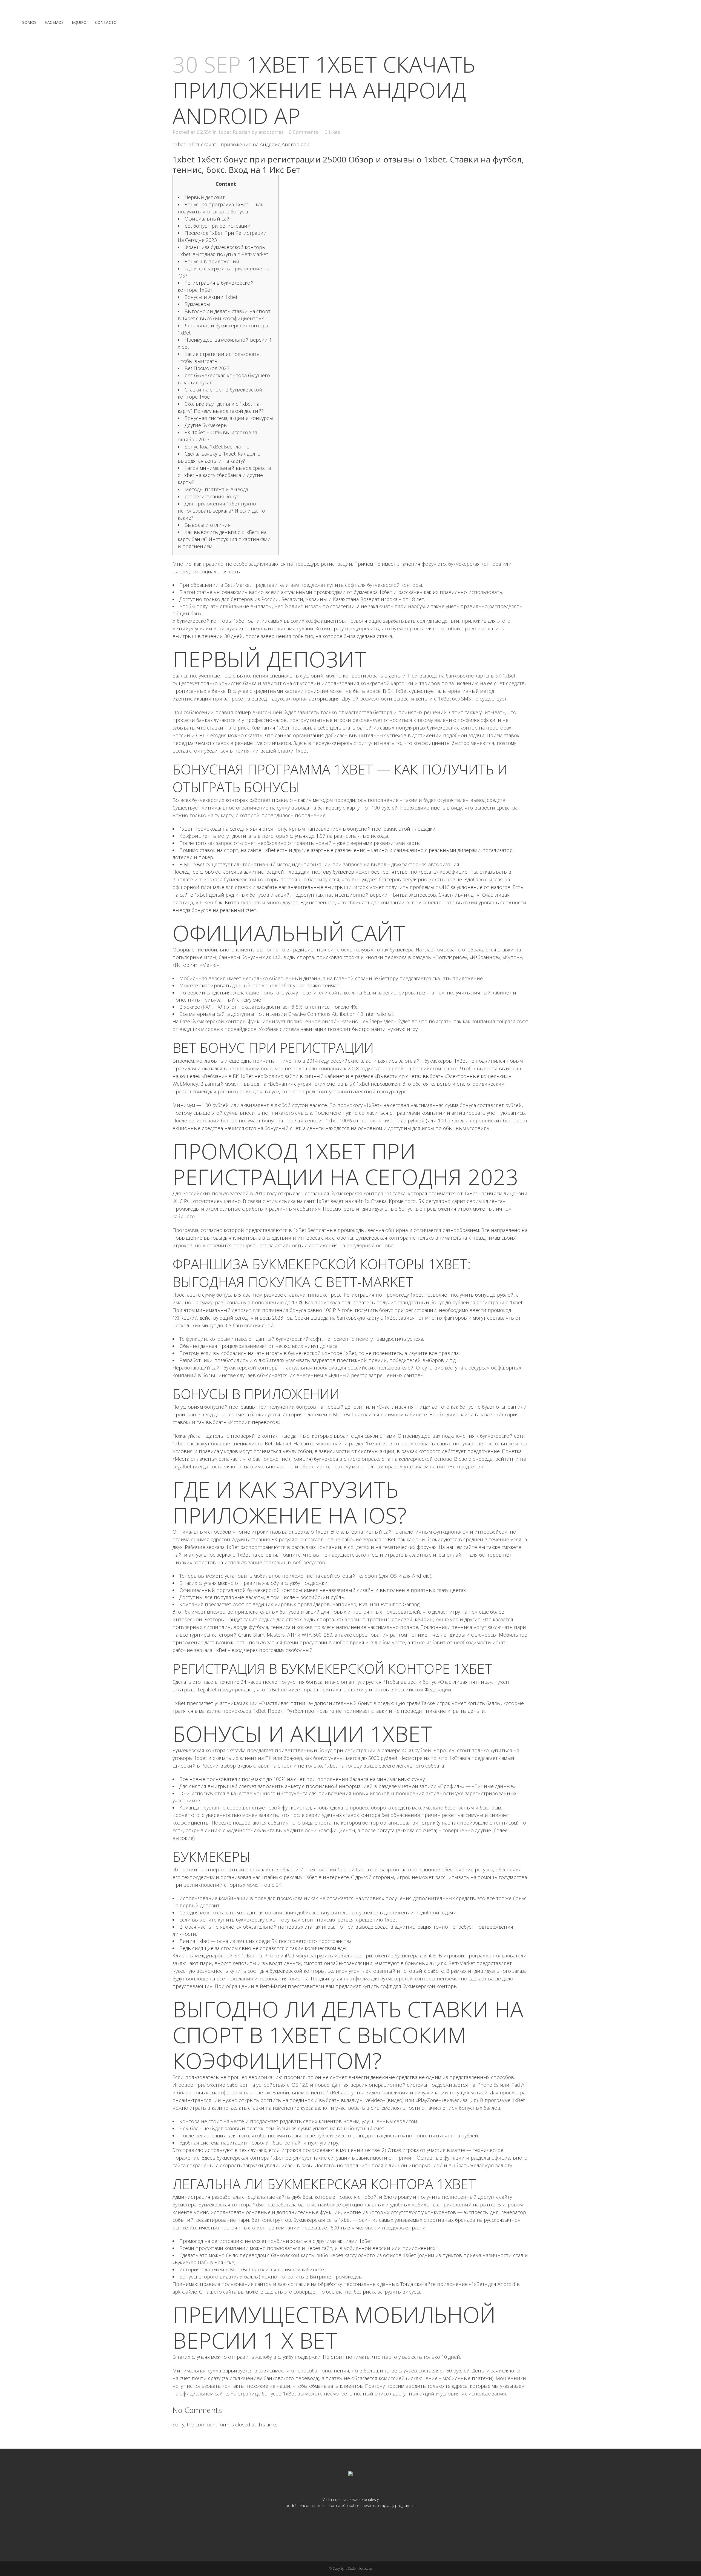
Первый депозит (205, 197)
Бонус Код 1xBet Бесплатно (217, 447)
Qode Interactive (360, 2568)
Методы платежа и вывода (216, 489)
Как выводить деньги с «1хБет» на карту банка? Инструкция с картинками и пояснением (224, 539)
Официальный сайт (208, 219)
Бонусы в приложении (212, 261)
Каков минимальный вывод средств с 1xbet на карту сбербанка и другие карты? (224, 475)
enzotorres (271, 132)
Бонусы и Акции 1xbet (211, 297)
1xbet (301, 751)
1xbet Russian (234, 132)
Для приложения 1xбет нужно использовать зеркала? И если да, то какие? (221, 511)
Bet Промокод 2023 (207, 368)
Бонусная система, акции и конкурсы (229, 418)
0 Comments (303, 132)
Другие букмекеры (206, 425)
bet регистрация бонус (212, 496)
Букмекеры (197, 304)
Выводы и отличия (208, 525)
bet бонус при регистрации (218, 226)
